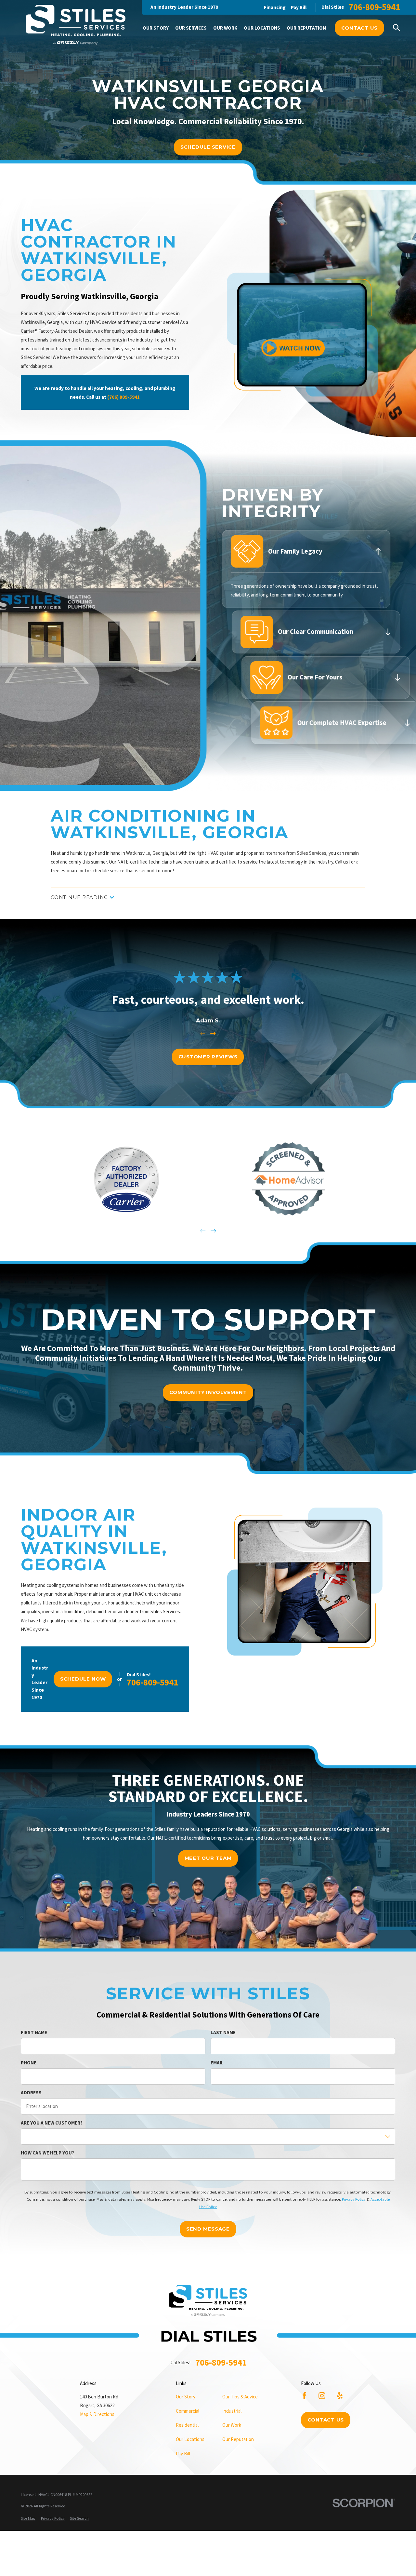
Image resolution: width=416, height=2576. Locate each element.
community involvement (208, 1392)
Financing (275, 7)
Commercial (188, 2411)
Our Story (186, 2397)
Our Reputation (238, 2439)
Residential (187, 2425)
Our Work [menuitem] (225, 28)
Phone (29, 2063)
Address (31, 2093)
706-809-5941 (374, 7)
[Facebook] (304, 2396)
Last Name (223, 2033)
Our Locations (190, 2439)
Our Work (232, 2425)
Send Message (208, 2229)
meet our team (208, 1858)
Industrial (232, 2411)
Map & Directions (97, 2414)
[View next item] (213, 1033)
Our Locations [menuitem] (262, 28)
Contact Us (360, 28)
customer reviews (208, 1057)
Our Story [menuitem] (156, 28)
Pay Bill (299, 7)
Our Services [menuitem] (191, 28)
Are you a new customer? (52, 2123)
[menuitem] (28, 2519)
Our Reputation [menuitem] (306, 28)
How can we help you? (47, 2153)
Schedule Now (83, 1679)
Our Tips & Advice (240, 2397)
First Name (34, 2033)
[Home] (76, 26)
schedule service (208, 147)
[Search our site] (397, 28)
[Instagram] (322, 2396)
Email (217, 2063)
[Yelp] (340, 2396)
